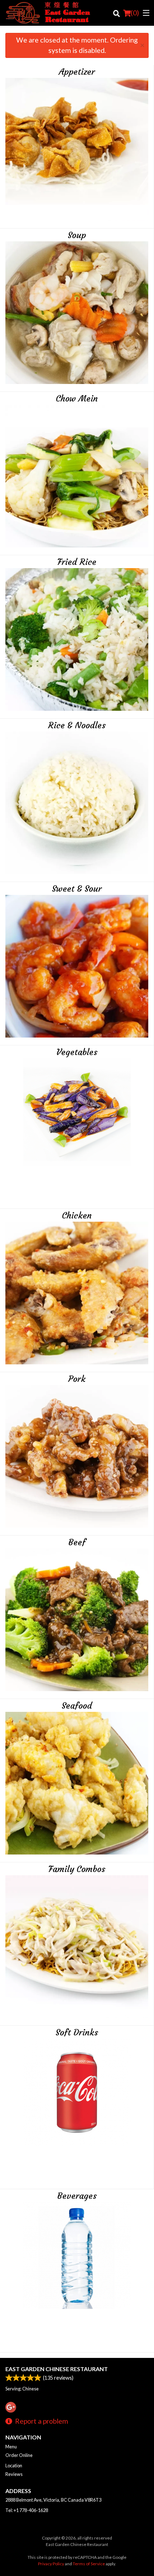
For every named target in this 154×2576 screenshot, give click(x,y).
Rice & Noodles (77, 725)
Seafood (77, 1706)
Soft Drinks (77, 2033)
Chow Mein (77, 399)
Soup (77, 235)
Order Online (19, 2455)
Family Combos (77, 1869)
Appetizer (77, 72)
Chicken (77, 1216)
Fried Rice (77, 562)
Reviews (14, 2474)
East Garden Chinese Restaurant (57, 2369)
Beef (77, 1542)
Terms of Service (89, 2564)
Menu (11, 2447)
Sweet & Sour (77, 889)
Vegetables (77, 1052)
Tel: (27, 2510)
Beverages (77, 2196)
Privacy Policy (51, 2564)
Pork (77, 1379)
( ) (135, 13)
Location (14, 2466)
